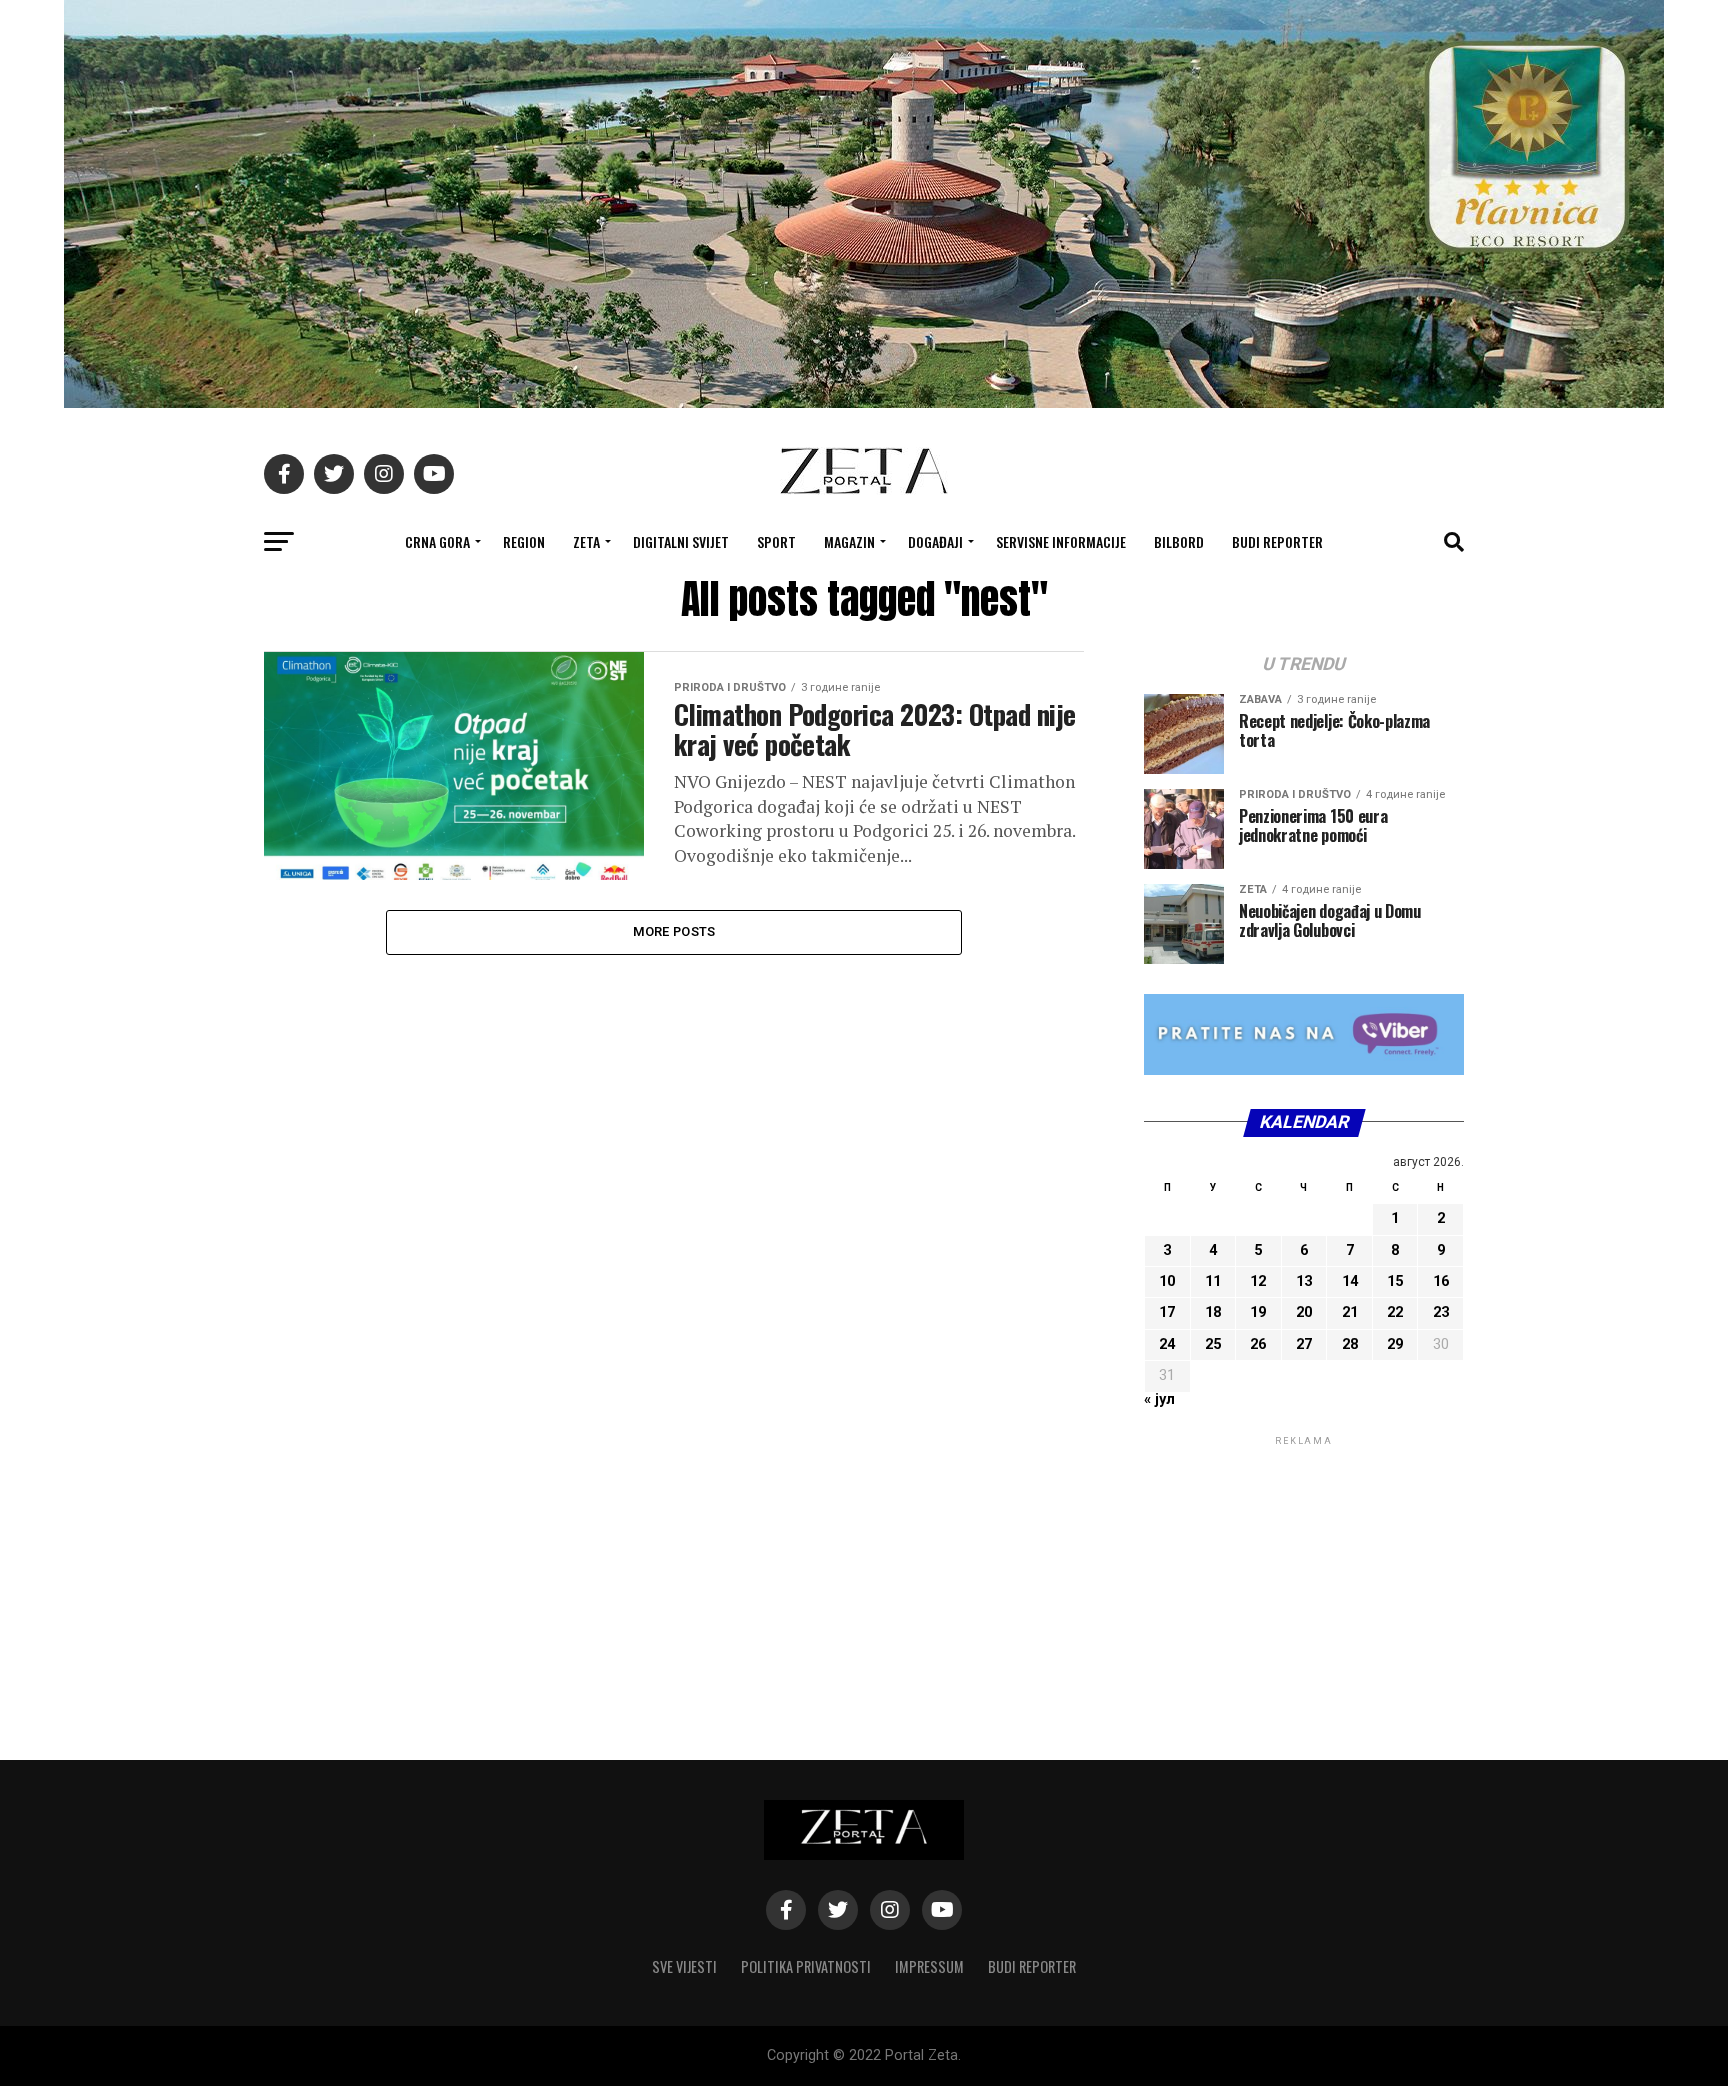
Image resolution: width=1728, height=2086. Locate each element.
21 (1350, 1312)
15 (1395, 1281)
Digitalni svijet (681, 541)
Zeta (586, 541)
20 (1304, 1312)
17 (1167, 1312)
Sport (776, 541)
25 (1213, 1344)
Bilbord (1179, 541)
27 (1304, 1344)
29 (1395, 1344)
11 (1213, 1281)
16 (1441, 1281)
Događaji (935, 541)
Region (524, 541)
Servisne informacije (1061, 541)
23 (1441, 1312)
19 (1258, 1312)
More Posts (674, 931)
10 (1167, 1281)
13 (1304, 1281)
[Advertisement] (1304, 1575)
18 (1213, 1312)
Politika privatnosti (806, 1966)
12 (1258, 1281)
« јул (1159, 1399)
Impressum (929, 1966)
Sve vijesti (684, 1966)
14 (1350, 1281)
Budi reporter (1277, 541)
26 (1258, 1344)
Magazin (849, 541)
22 (1395, 1312)
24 (1167, 1344)
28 (1350, 1344)
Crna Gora (437, 541)
